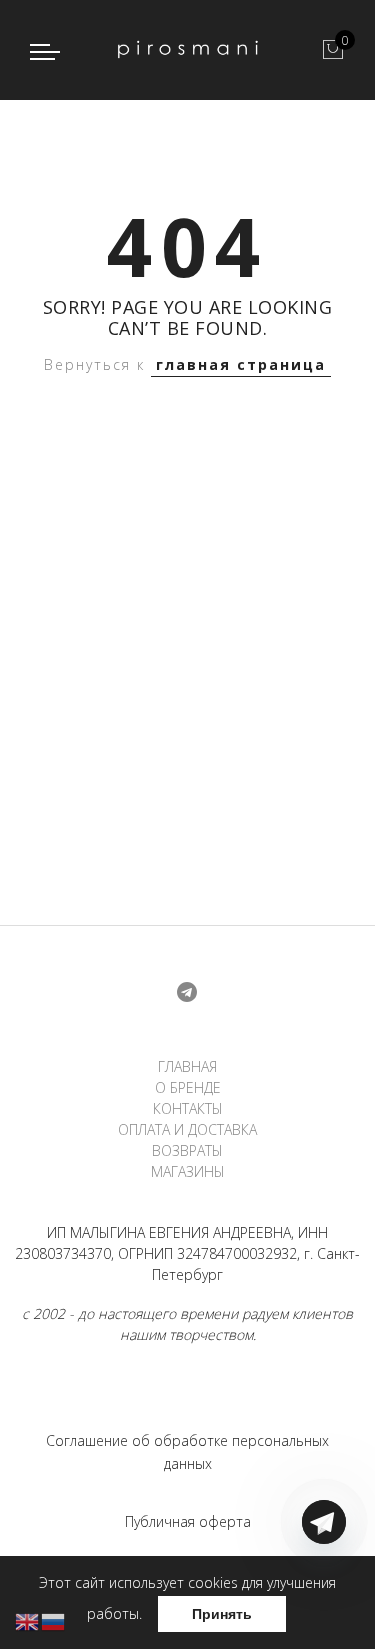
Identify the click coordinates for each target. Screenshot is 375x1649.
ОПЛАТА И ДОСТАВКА (187, 1129)
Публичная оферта (188, 1521)
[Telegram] (324, 1602)
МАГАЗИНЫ (188, 1171)
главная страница (241, 364)
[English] (28, 1620)
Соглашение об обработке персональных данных (187, 1452)
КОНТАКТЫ (188, 1108)
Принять (222, 1614)
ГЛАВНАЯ (187, 1066)
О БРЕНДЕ (188, 1087)
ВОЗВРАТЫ (187, 1150)
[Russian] (54, 1620)
